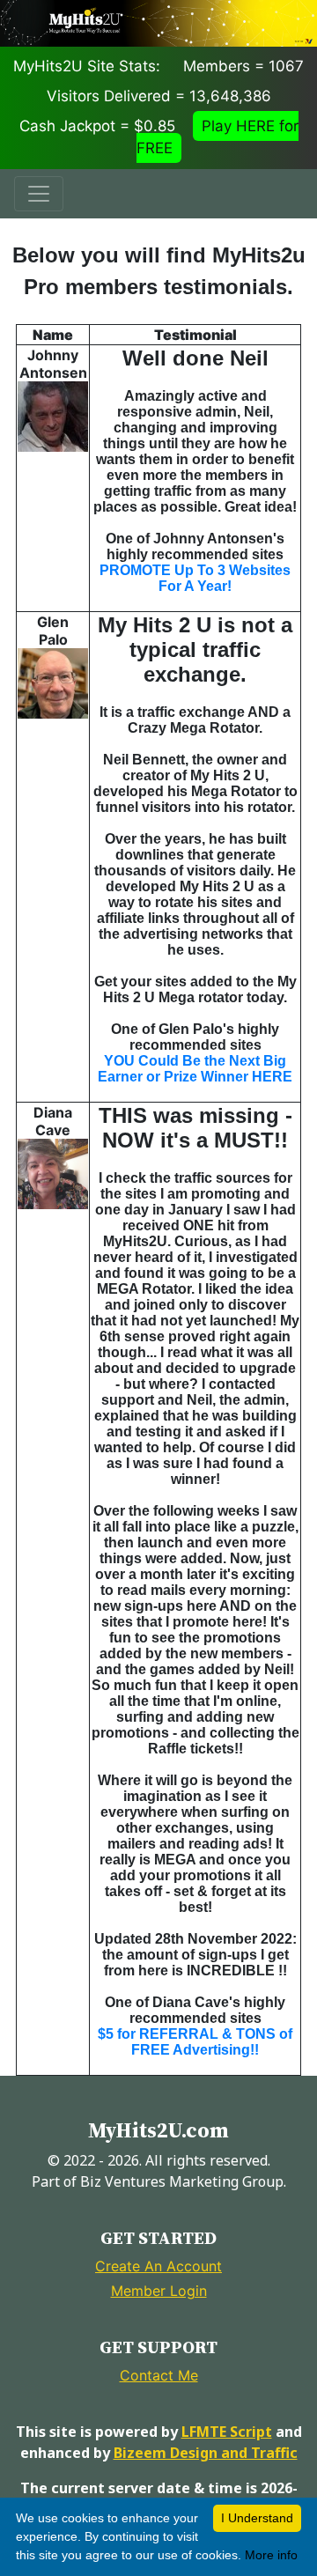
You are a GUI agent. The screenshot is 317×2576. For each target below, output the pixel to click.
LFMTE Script (227, 2432)
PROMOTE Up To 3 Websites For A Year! (195, 578)
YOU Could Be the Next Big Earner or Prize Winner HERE (195, 1069)
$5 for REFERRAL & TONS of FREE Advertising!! (195, 2042)
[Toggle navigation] (39, 194)
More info (271, 2555)
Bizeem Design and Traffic (206, 2453)
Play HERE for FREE (217, 137)
